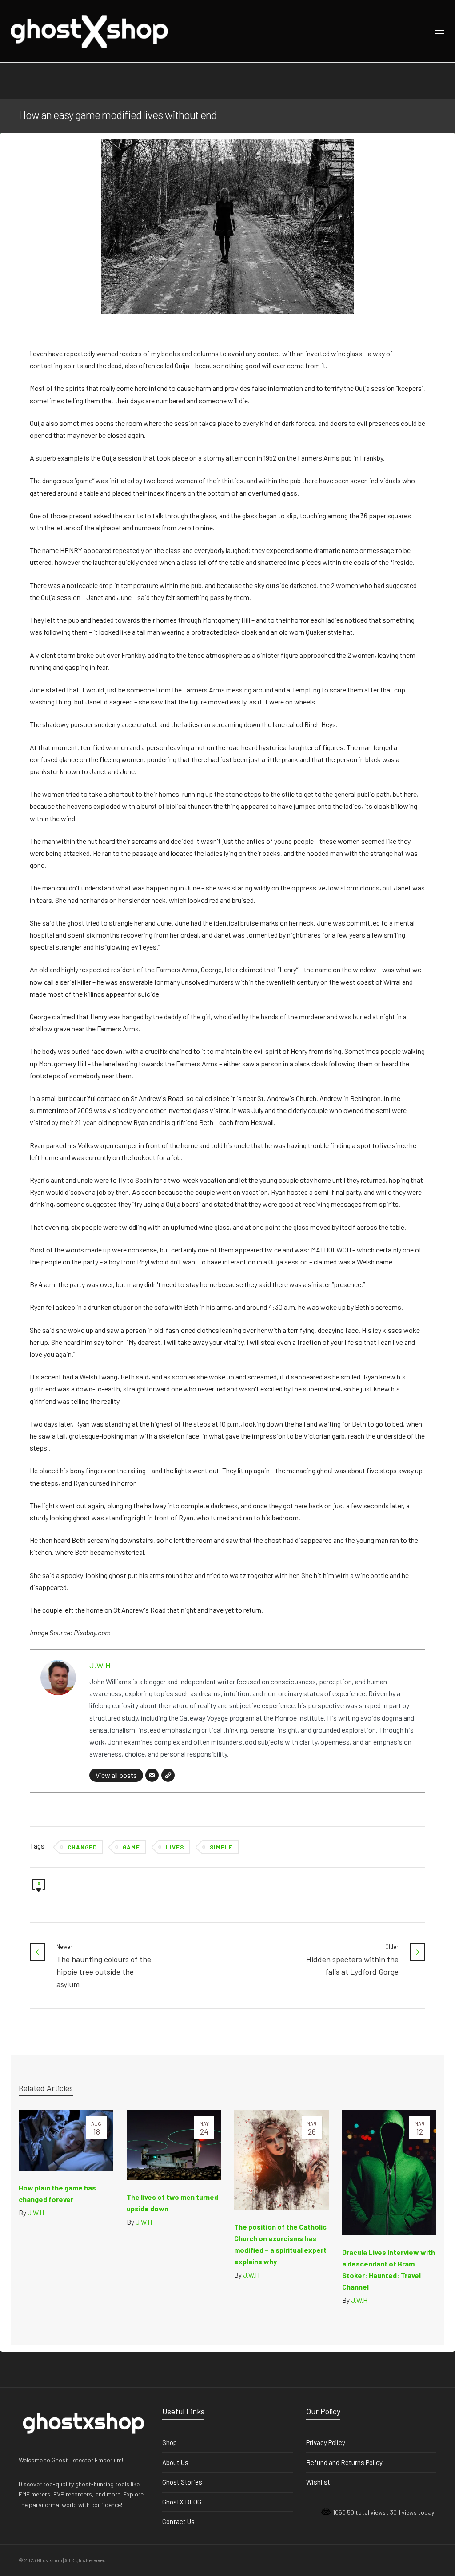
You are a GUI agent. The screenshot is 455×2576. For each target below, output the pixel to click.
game (131, 1847)
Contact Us (178, 2521)
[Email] (152, 1775)
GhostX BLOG (182, 2502)
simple (221, 1847)
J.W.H (100, 1665)
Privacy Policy (326, 2442)
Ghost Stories (182, 2482)
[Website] (168, 1775)
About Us (175, 2462)
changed (82, 1847)
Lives (175, 1847)
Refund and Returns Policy (344, 2462)
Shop (170, 2442)
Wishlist (318, 2482)
